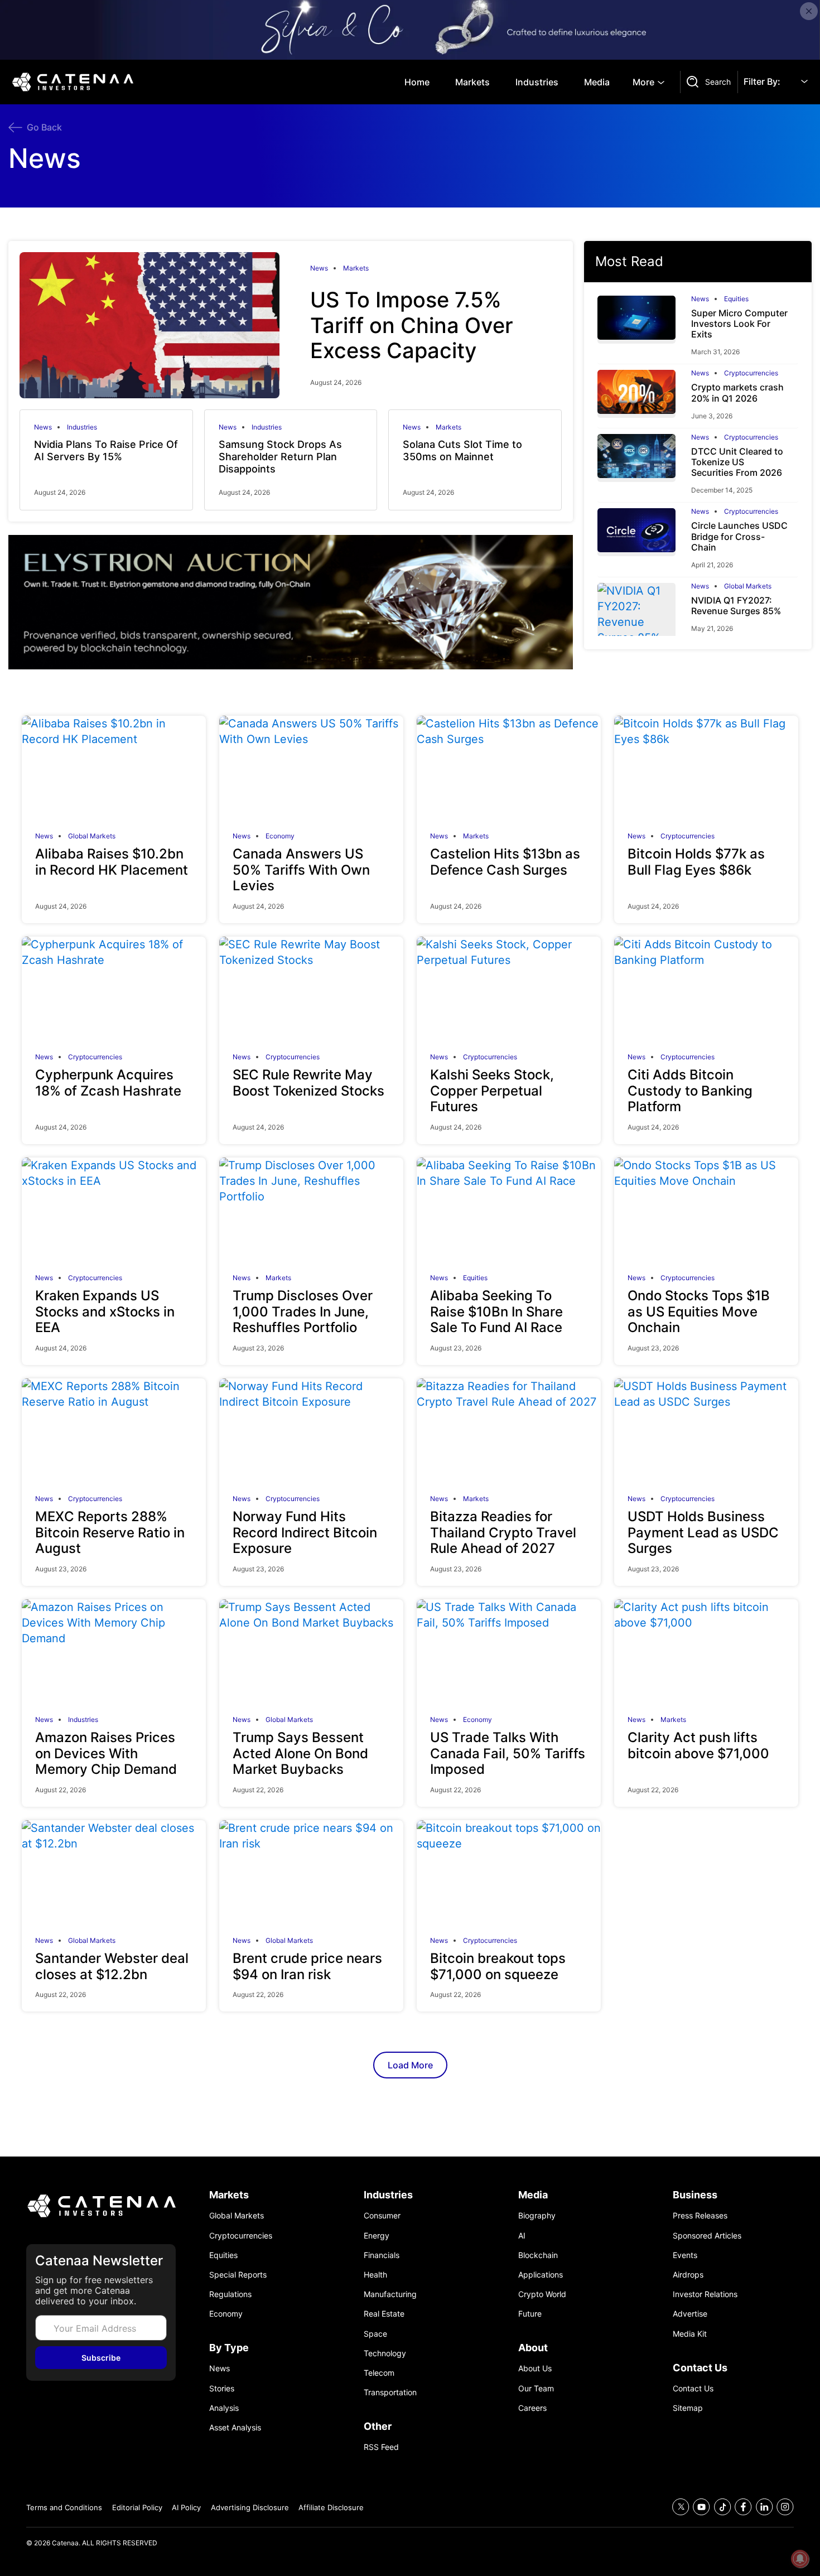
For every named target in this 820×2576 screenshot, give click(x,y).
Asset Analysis (235, 2427)
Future (530, 2314)
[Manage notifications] (800, 2559)
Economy (280, 836)
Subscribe (101, 2358)
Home (417, 82)
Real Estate (384, 2314)
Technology (385, 2353)
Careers (532, 2408)
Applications (541, 2274)
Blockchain (538, 2255)
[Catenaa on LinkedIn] (764, 2507)
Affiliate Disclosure (331, 2507)
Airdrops (688, 2274)
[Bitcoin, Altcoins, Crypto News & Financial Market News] (75, 82)
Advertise (690, 2314)
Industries (537, 82)
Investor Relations (705, 2294)
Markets (472, 82)
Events (685, 2255)
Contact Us (693, 2388)
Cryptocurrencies (751, 373)
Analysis (224, 2408)
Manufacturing (390, 2294)
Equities (736, 299)
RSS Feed (381, 2447)
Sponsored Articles (707, 2235)
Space (375, 2334)
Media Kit (690, 2334)
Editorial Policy (137, 2507)
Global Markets (748, 586)
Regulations (230, 2294)
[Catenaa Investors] (101, 2206)
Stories (222, 2388)
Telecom (379, 2373)
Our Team (536, 2388)
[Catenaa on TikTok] (723, 2507)
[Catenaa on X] (681, 2507)
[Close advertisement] (809, 11)
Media (597, 82)
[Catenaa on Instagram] (785, 2507)
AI (522, 2235)
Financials (382, 2255)
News (319, 268)
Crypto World (542, 2294)
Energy (377, 2235)
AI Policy (186, 2507)
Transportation (390, 2392)
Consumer (382, 2215)
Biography (537, 2215)
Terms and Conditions (64, 2507)
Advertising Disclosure (250, 2507)
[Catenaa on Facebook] (743, 2507)
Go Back (44, 127)
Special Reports (238, 2274)
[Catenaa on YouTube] (701, 2507)
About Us (535, 2368)
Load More (410, 2065)
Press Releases (700, 2215)
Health (375, 2274)
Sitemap (688, 2408)
